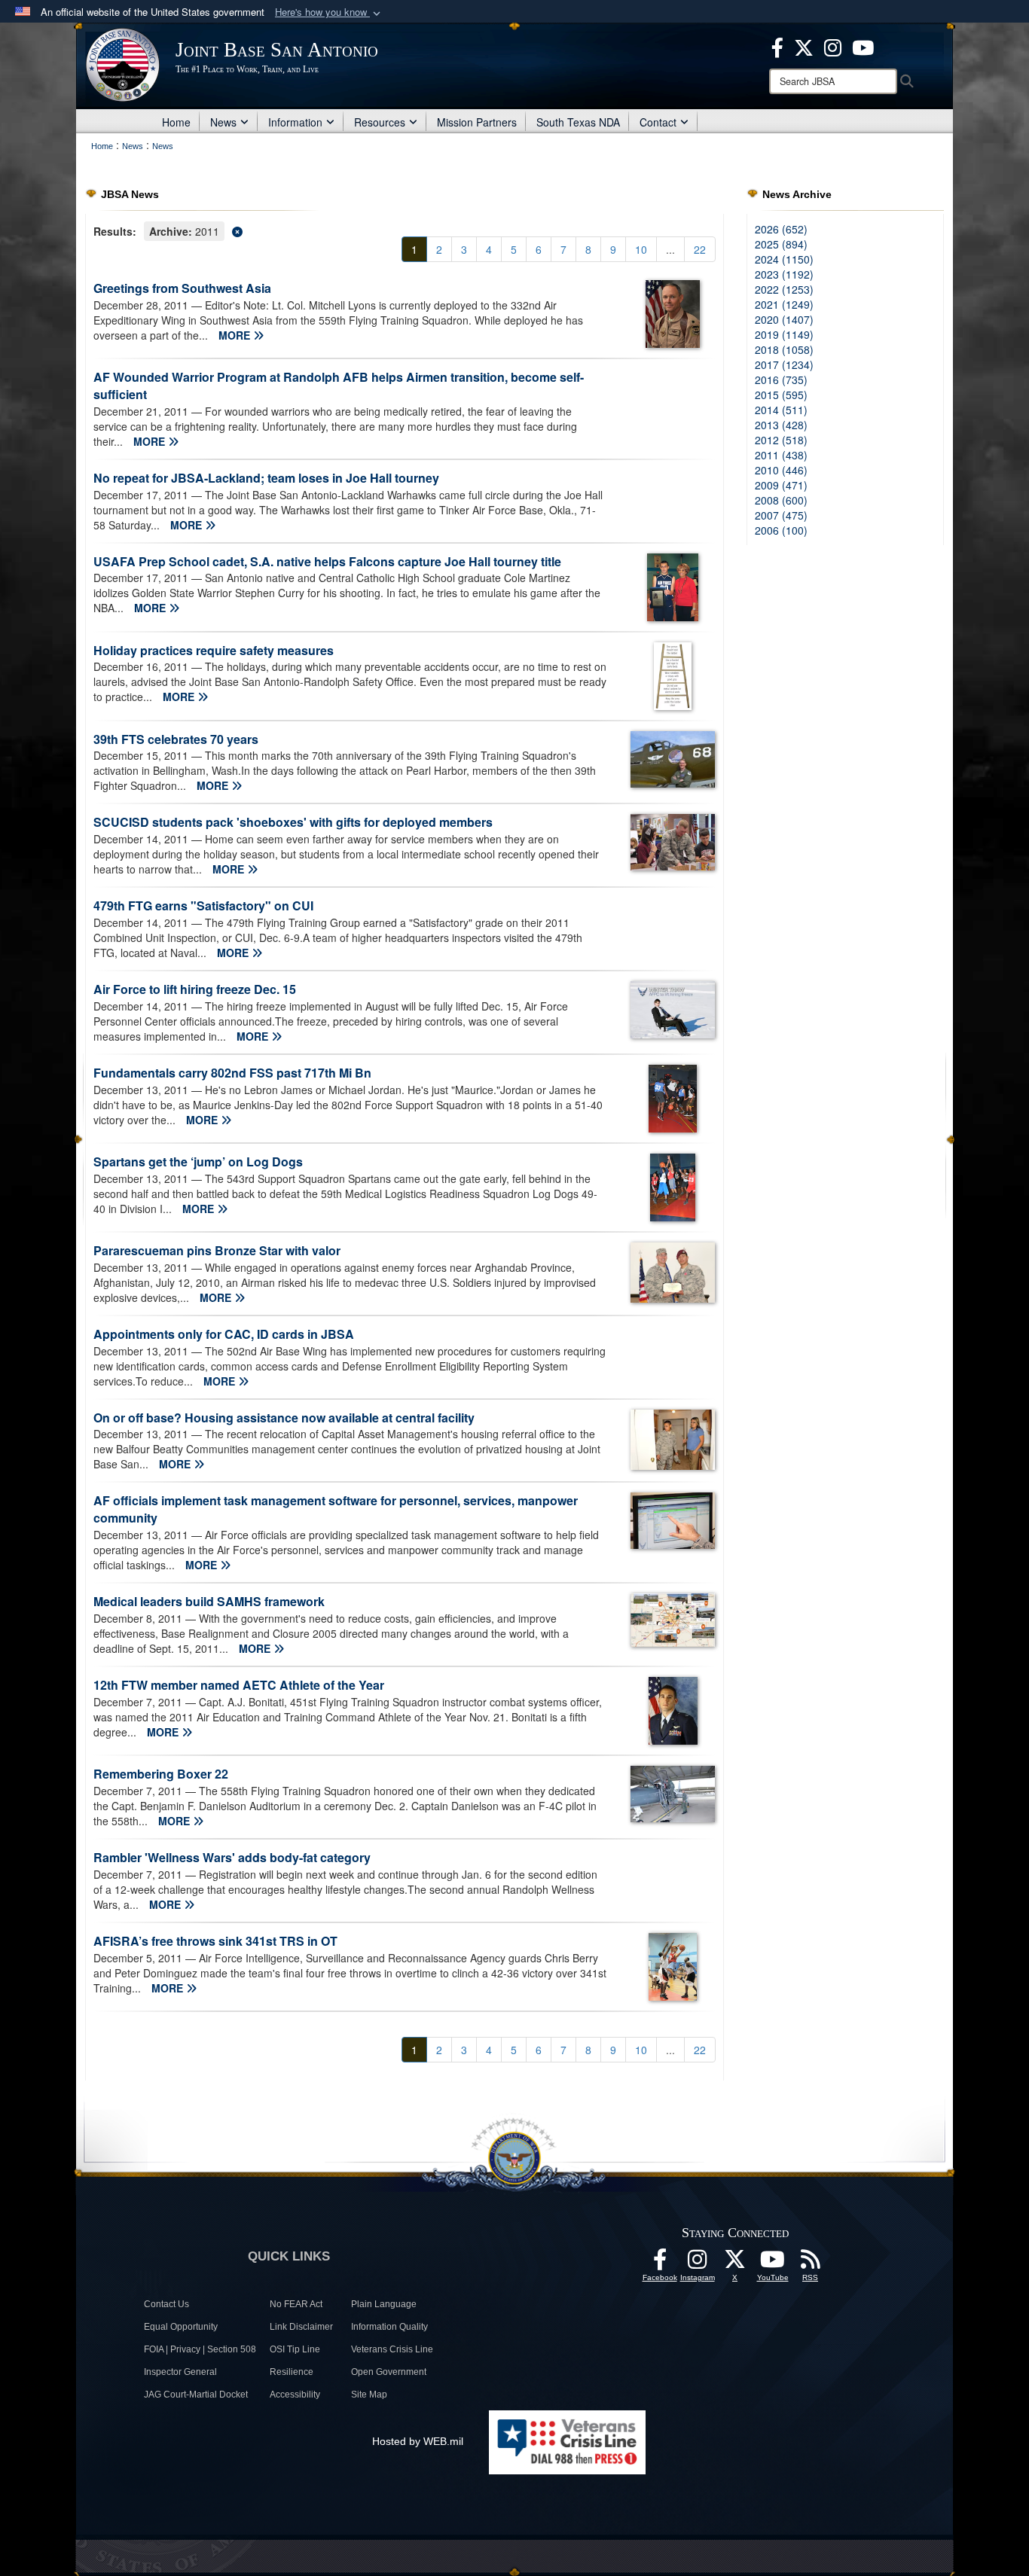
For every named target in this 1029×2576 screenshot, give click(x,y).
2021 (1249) (784, 304)
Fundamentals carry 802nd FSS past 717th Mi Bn (232, 1073)
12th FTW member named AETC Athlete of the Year (239, 1685)
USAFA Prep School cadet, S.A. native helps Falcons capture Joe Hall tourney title (327, 561)
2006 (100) (781, 530)
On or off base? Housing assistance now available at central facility (284, 1418)
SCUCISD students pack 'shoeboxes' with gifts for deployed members (293, 822)
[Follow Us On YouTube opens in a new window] (773, 2264)
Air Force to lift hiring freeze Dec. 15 (195, 989)
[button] (329, 12)
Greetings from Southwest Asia (182, 288)
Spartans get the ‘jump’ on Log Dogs (198, 1161)
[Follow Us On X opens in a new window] (735, 2264)
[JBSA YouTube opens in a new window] (863, 46)
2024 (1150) (784, 259)
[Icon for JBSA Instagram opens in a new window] (833, 46)
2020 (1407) (784, 319)
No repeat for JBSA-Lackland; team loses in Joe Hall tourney (266, 478)
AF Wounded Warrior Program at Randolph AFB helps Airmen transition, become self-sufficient (339, 386)
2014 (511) (781, 410)
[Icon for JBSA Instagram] (698, 2264)
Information (295, 122)
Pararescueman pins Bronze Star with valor (217, 1250)
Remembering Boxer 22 (161, 1774)
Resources (380, 122)
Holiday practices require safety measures (214, 650)
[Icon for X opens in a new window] (804, 46)
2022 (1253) (784, 289)
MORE (236, 335)
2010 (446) (781, 470)
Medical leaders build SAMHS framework (209, 1601)
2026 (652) (781, 229)
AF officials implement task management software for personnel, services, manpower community (336, 1509)
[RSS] (811, 2264)
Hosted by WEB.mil (418, 2441)
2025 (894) (781, 244)
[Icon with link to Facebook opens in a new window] (777, 46)
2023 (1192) (784, 274)
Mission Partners (477, 122)
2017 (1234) (784, 364)
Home (176, 122)
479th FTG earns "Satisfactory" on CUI (203, 905)
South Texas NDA (578, 122)
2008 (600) (781, 500)
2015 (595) (781, 395)
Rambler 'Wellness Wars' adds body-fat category (232, 1857)
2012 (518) (781, 440)
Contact (658, 122)
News (223, 122)
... (670, 249)
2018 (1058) (784, 349)
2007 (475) (781, 515)
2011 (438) (781, 455)
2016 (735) (781, 380)
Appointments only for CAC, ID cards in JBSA (224, 1334)
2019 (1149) (784, 334)
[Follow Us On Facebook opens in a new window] (660, 2264)
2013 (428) (781, 425)
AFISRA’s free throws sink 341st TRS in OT (215, 1941)
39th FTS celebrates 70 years (176, 739)
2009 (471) (781, 485)
